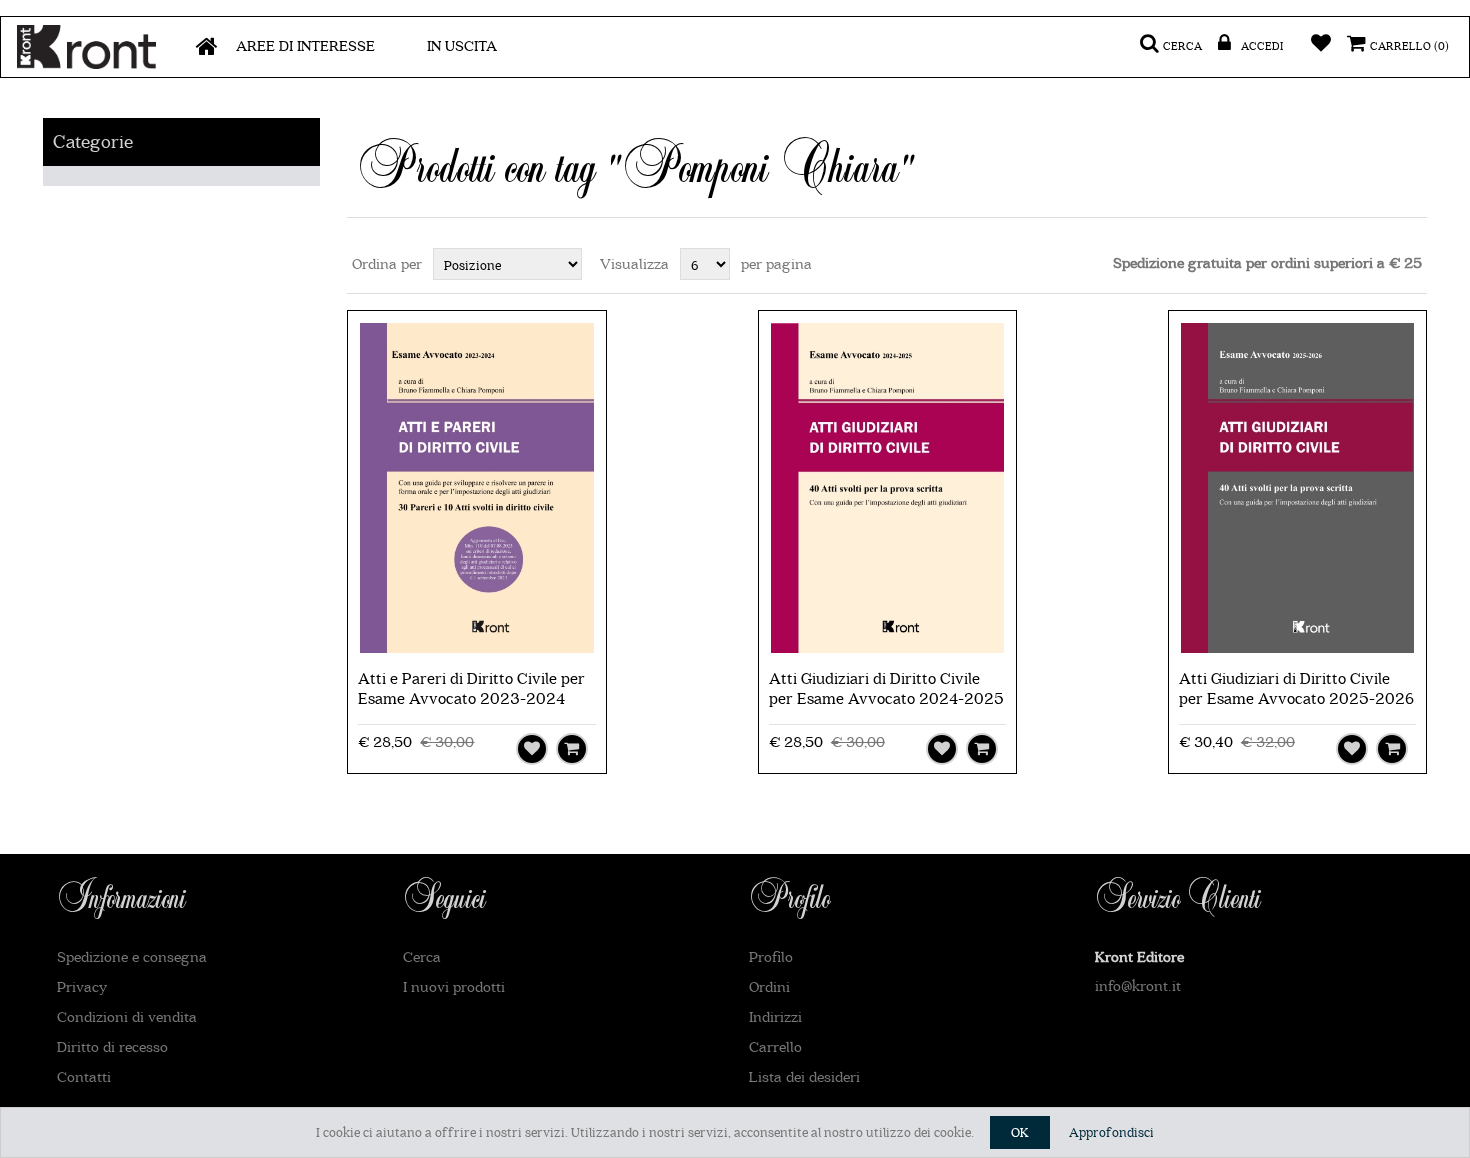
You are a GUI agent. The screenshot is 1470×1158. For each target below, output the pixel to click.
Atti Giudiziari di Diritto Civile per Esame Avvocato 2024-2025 (886, 689)
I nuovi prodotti (454, 987)
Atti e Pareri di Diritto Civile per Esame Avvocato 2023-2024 (471, 689)
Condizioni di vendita (127, 1017)
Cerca (422, 957)
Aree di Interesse (305, 46)
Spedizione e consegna (132, 957)
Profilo (771, 957)
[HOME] (207, 47)
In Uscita (462, 46)
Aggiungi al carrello (572, 749)
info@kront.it (1138, 986)
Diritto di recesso (112, 1047)
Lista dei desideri (804, 1077)
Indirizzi (775, 1017)
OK (1020, 1132)
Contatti (84, 1077)
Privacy (82, 987)
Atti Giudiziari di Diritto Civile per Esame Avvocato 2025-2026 (1296, 689)
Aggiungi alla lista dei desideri (532, 749)
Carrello (775, 1047)
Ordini (769, 987)
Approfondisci (1111, 1132)
